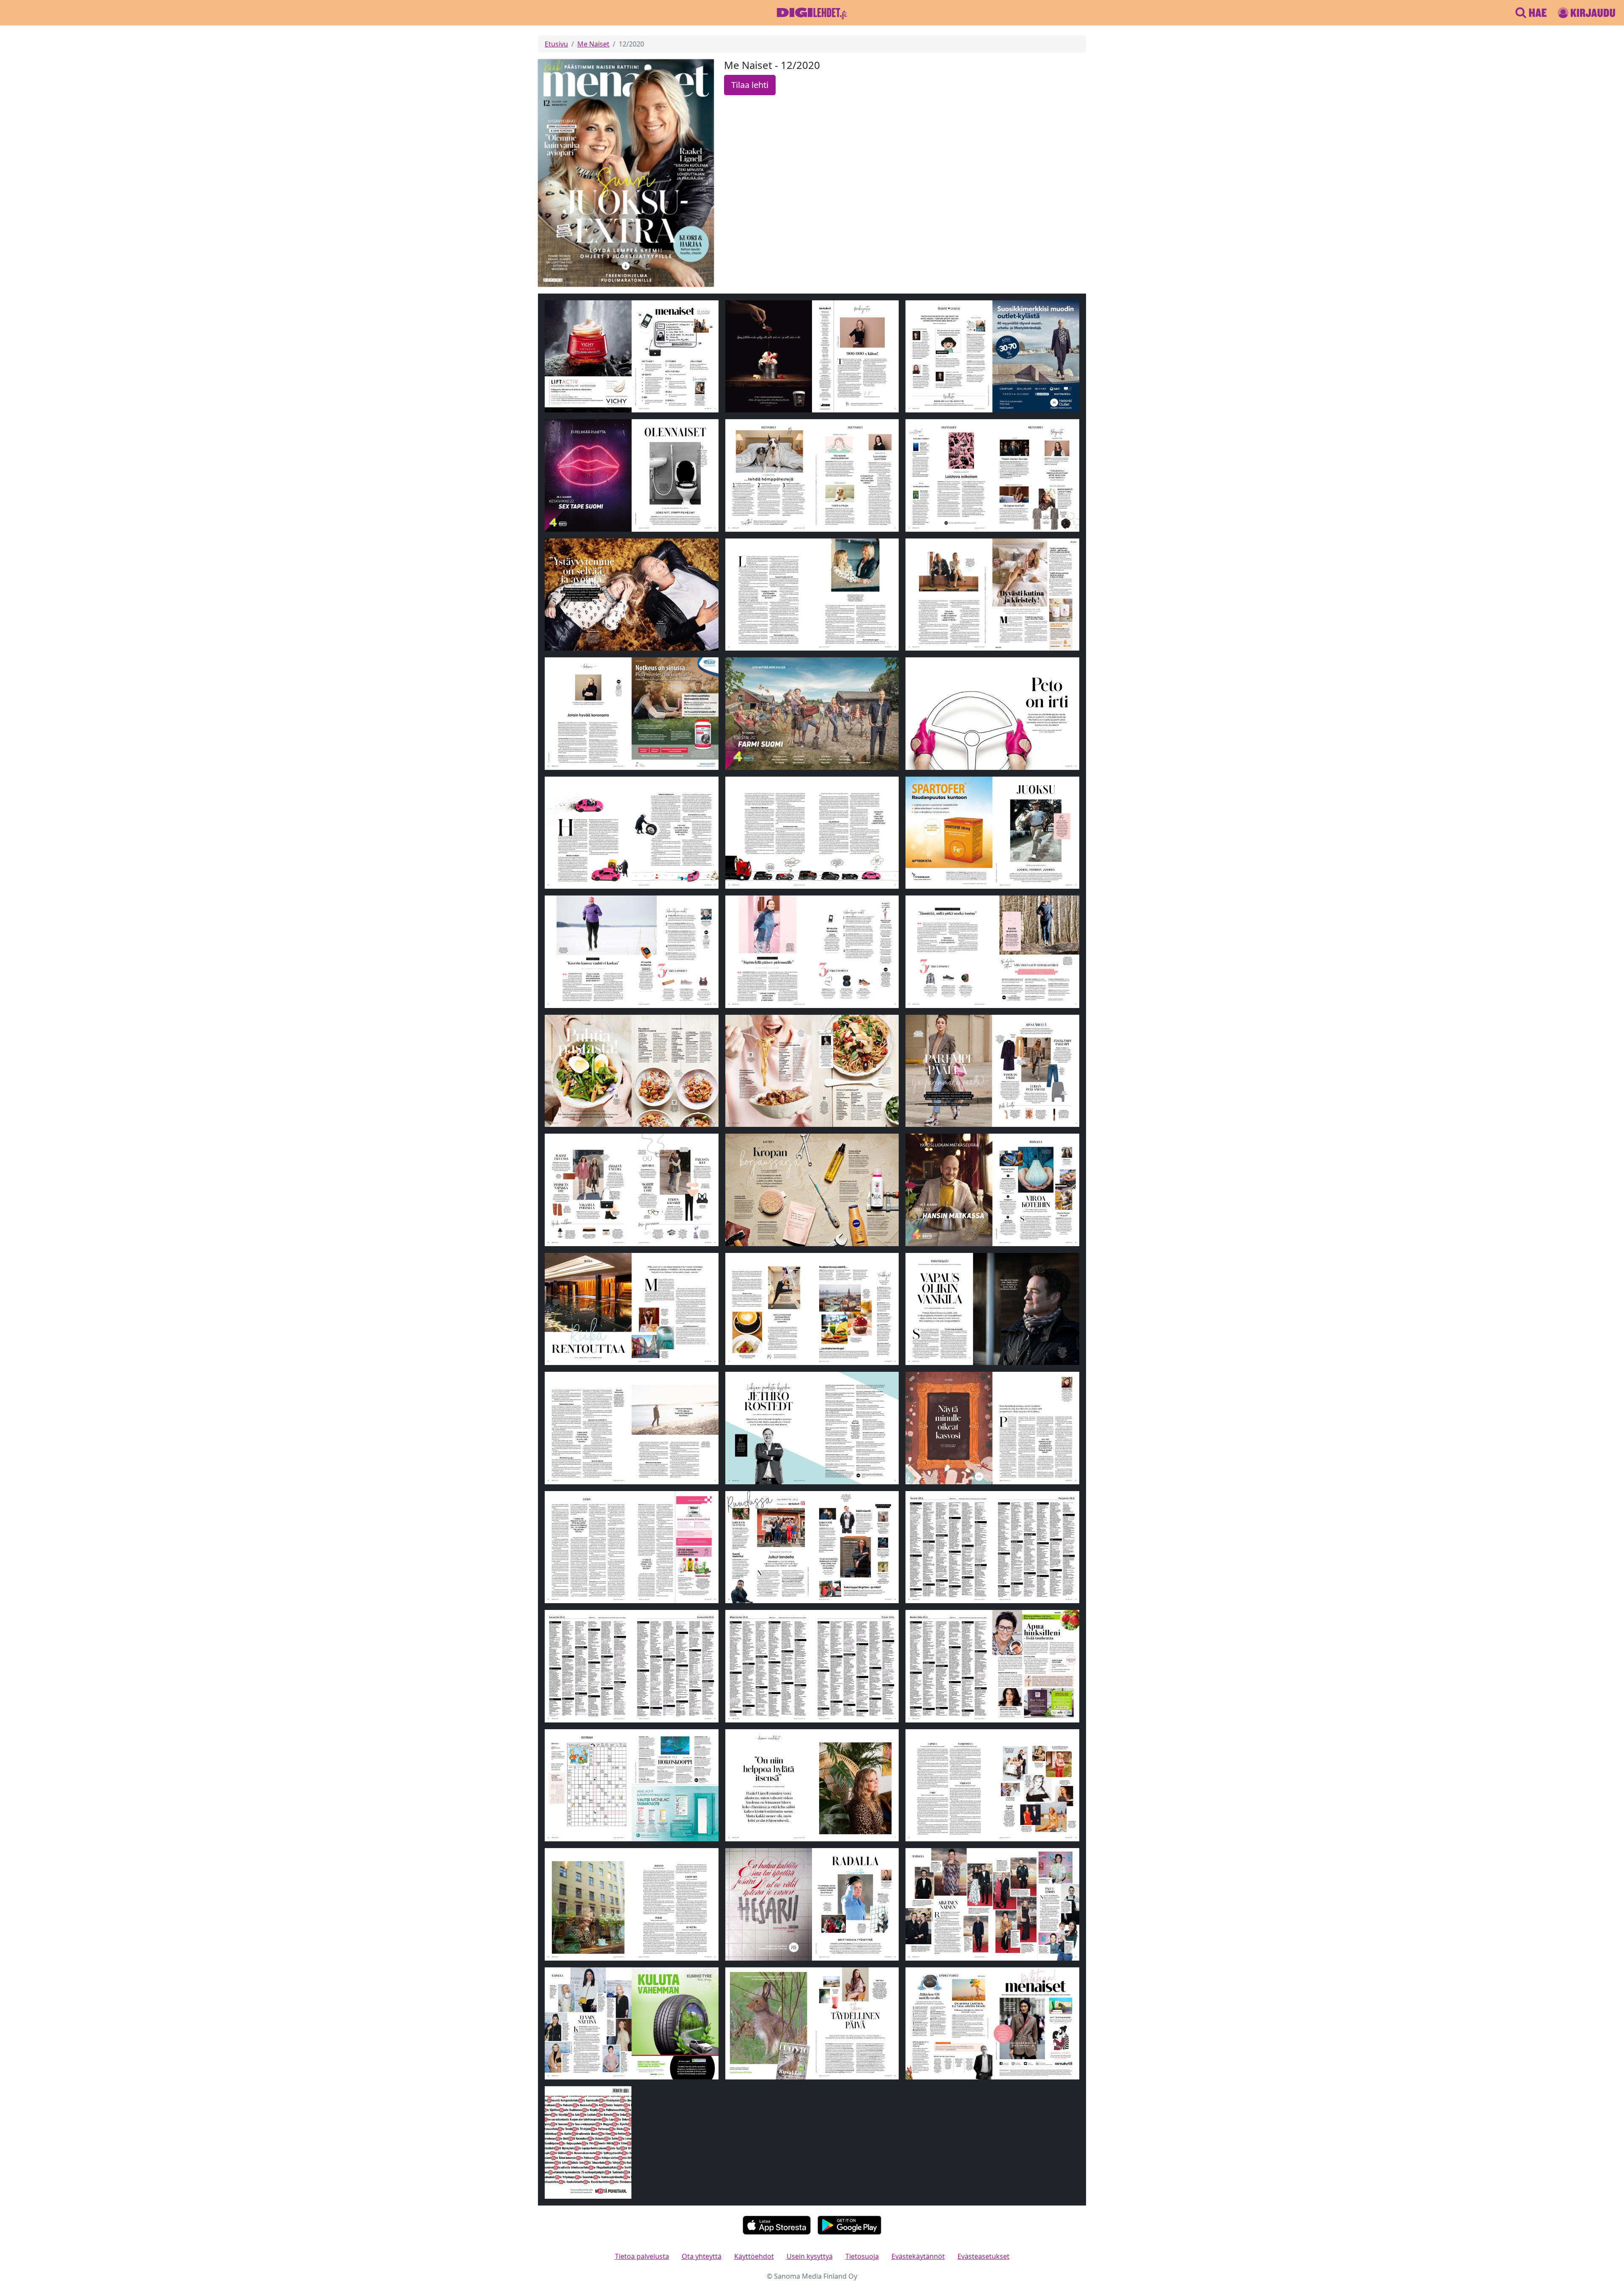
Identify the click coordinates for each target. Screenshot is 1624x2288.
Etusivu (556, 44)
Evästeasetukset (983, 2256)
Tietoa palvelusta (642, 2256)
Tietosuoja (862, 2256)
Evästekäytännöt (918, 2256)
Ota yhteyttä (702, 2256)
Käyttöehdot (754, 2256)
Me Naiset (593, 44)
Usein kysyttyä (810, 2256)
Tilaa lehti (750, 85)
